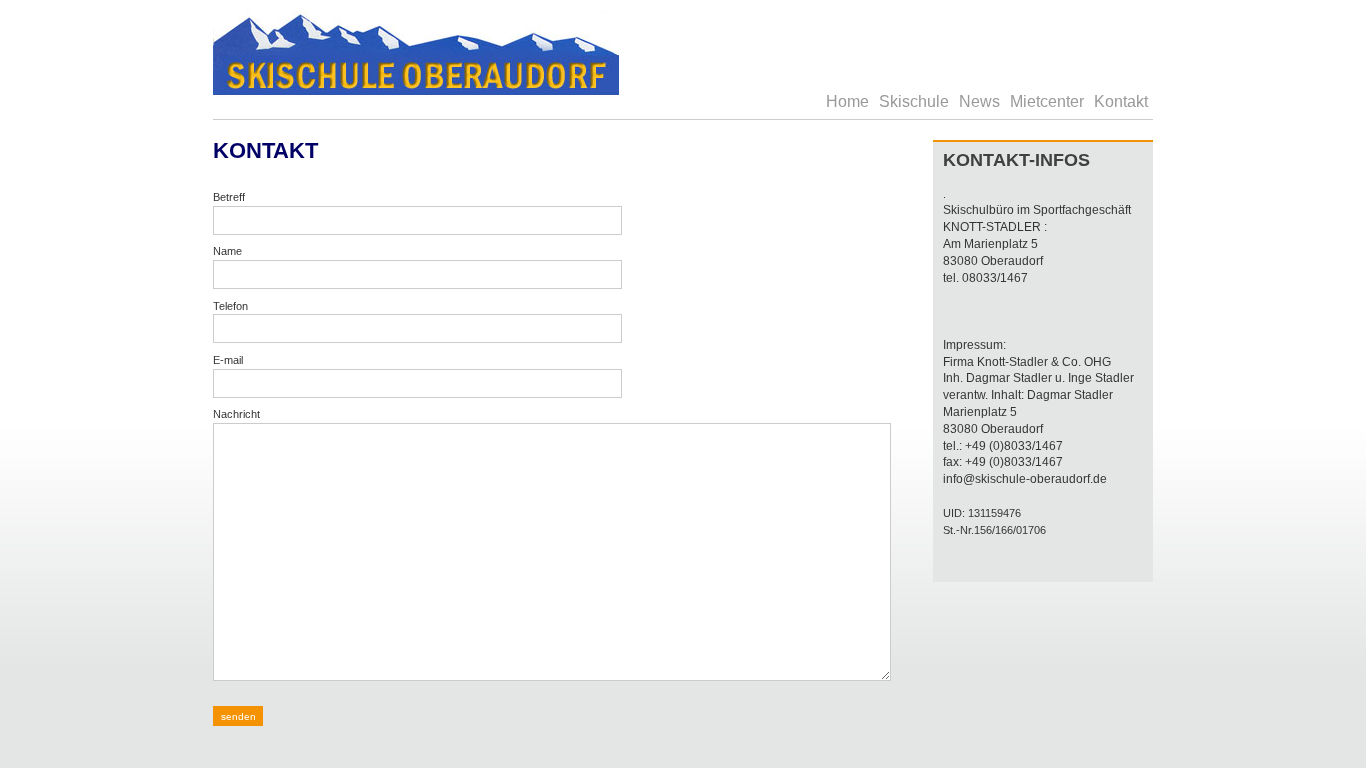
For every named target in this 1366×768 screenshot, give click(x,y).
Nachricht (236, 414)
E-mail (228, 360)
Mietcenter (1047, 102)
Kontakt (1121, 102)
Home (847, 102)
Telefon (230, 306)
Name (227, 251)
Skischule (914, 102)
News (979, 102)
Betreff (229, 197)
